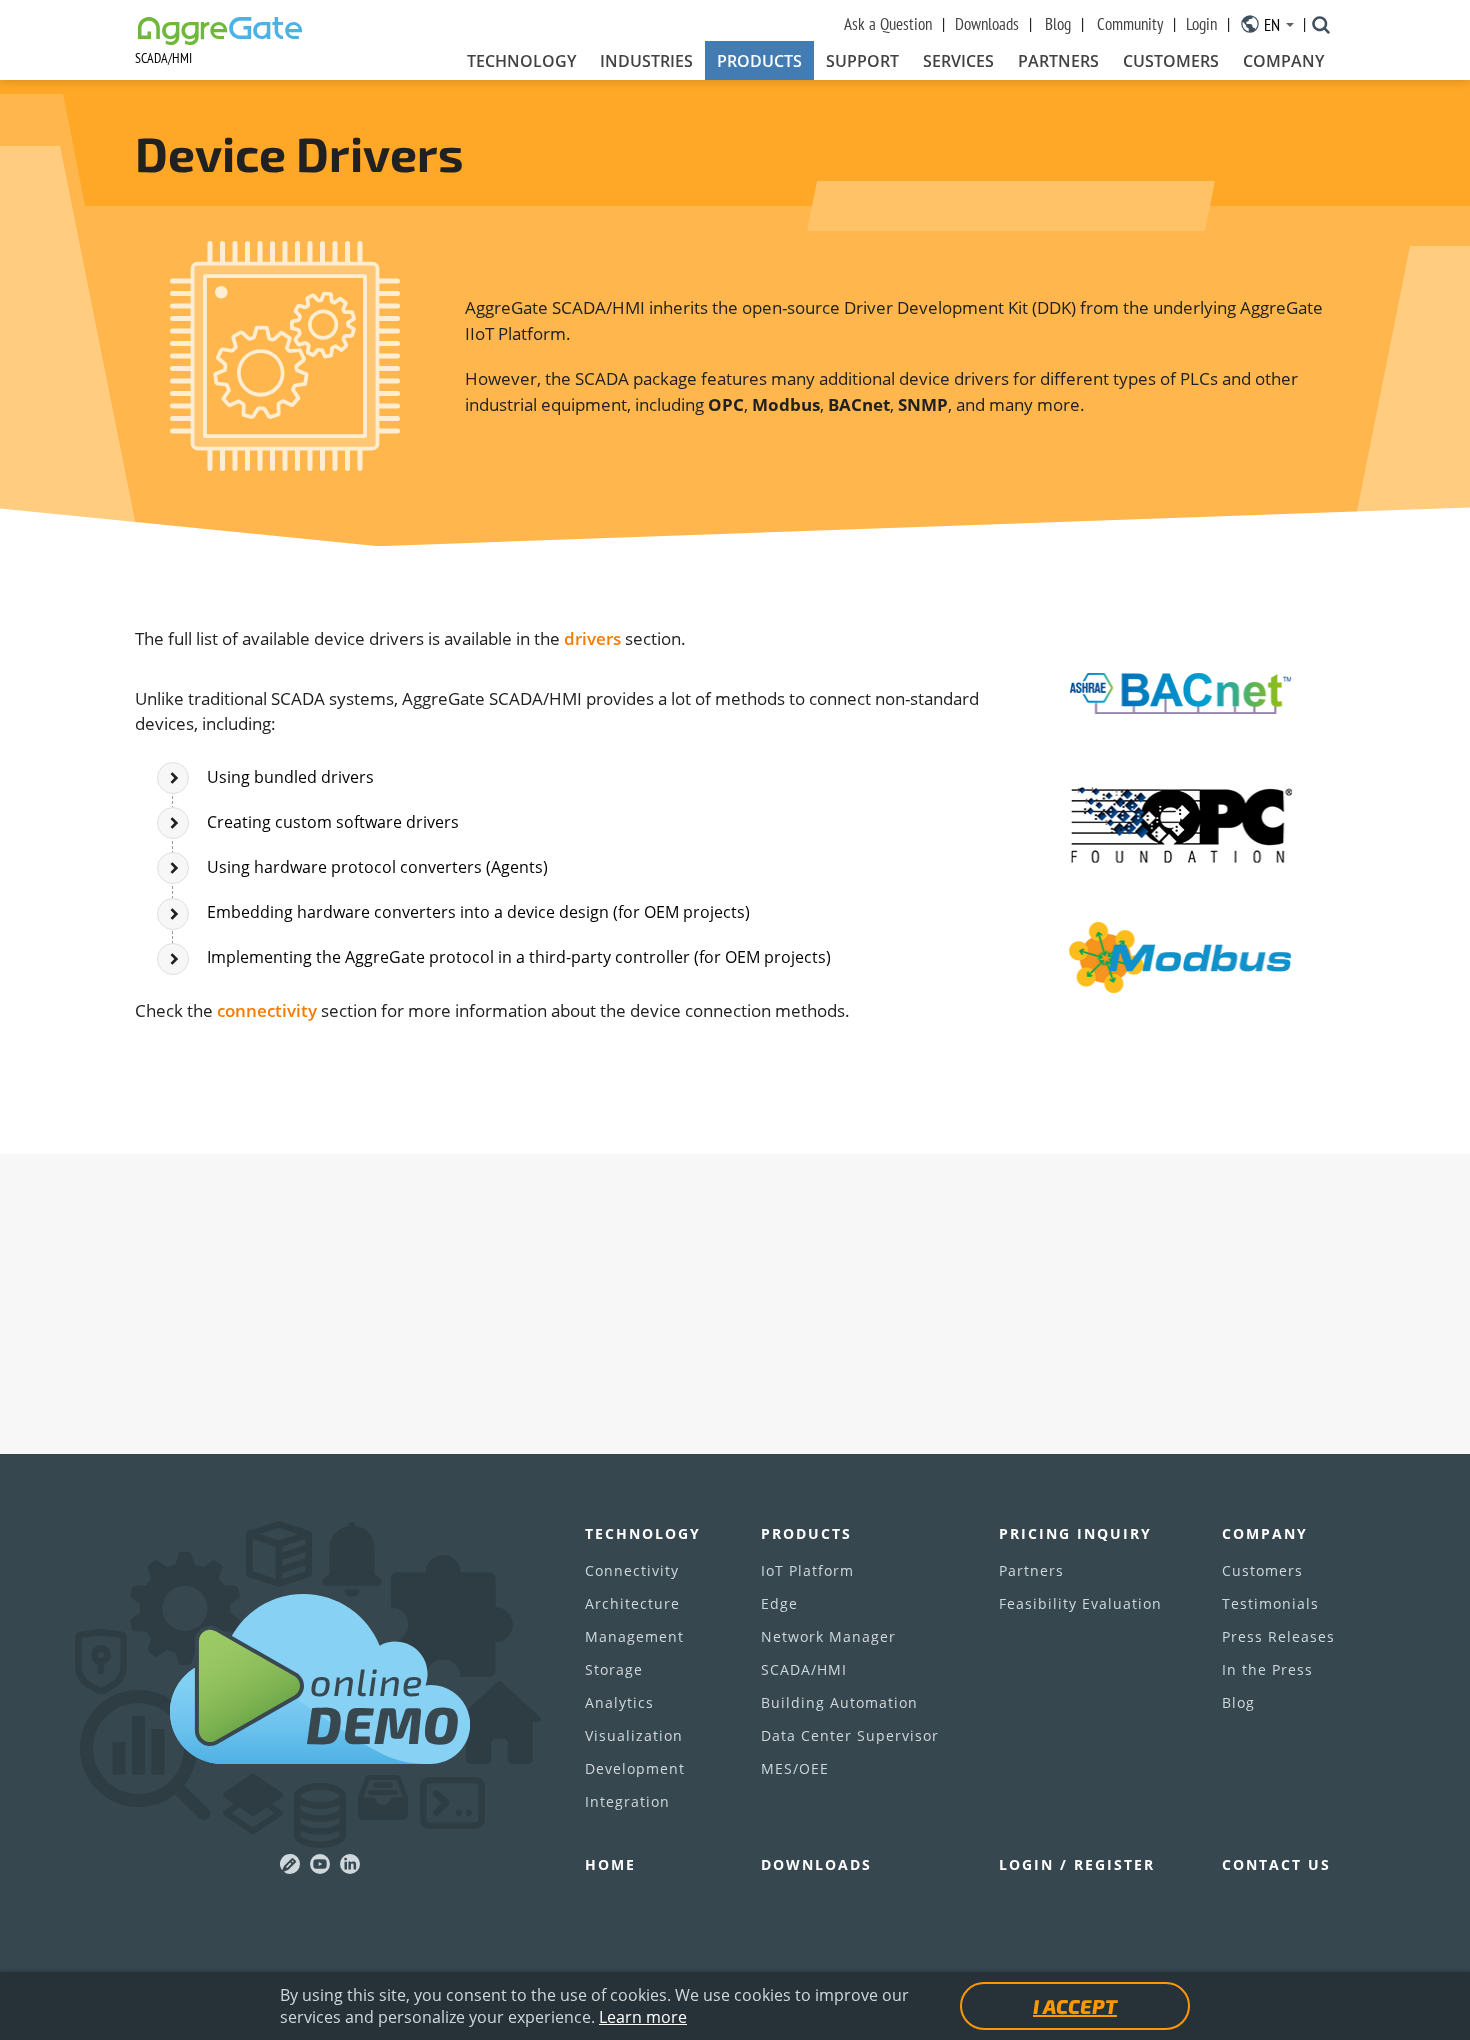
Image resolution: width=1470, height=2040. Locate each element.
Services (958, 61)
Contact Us (1276, 1864)
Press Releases (1278, 1636)
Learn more (643, 2017)
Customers (1171, 61)
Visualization (634, 1735)
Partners (1058, 61)
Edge (779, 1603)
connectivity (267, 1010)
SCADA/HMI (804, 1669)
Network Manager (828, 1636)
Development (635, 1768)
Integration (627, 1801)
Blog (1058, 24)
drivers (592, 638)
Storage (614, 1669)
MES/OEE (795, 1768)
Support (862, 61)
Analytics (619, 1702)
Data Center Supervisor (850, 1735)
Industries (646, 61)
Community (1130, 24)
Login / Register (1077, 1864)
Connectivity (632, 1570)
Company (1283, 61)
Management (634, 1636)
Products (759, 61)
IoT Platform (807, 1570)
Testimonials (1270, 1603)
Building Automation (839, 1702)
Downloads (987, 24)
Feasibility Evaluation (1080, 1603)
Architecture (632, 1603)
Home (610, 1864)
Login (1201, 24)
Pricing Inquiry (1075, 1533)
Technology (521, 61)
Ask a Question (888, 24)
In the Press (1267, 1669)
